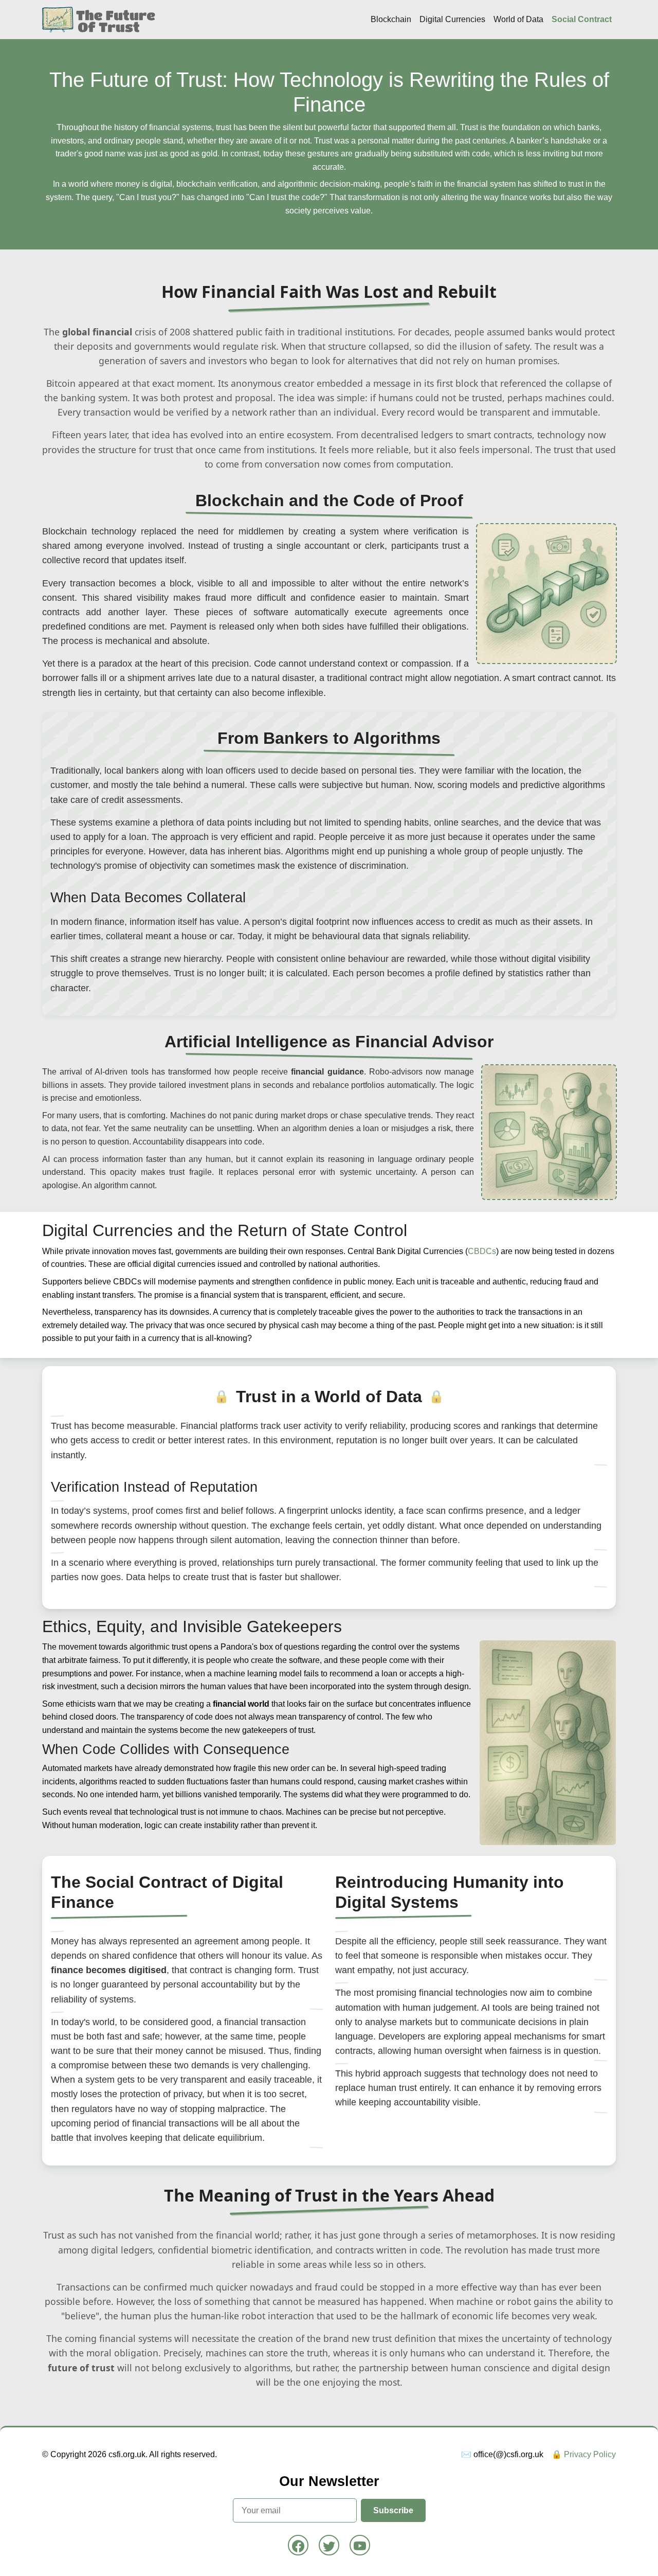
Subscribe (393, 2510)
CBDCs (482, 1251)
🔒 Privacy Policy (584, 2454)
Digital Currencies (452, 19)
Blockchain (391, 19)
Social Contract (582, 19)
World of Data (518, 19)
